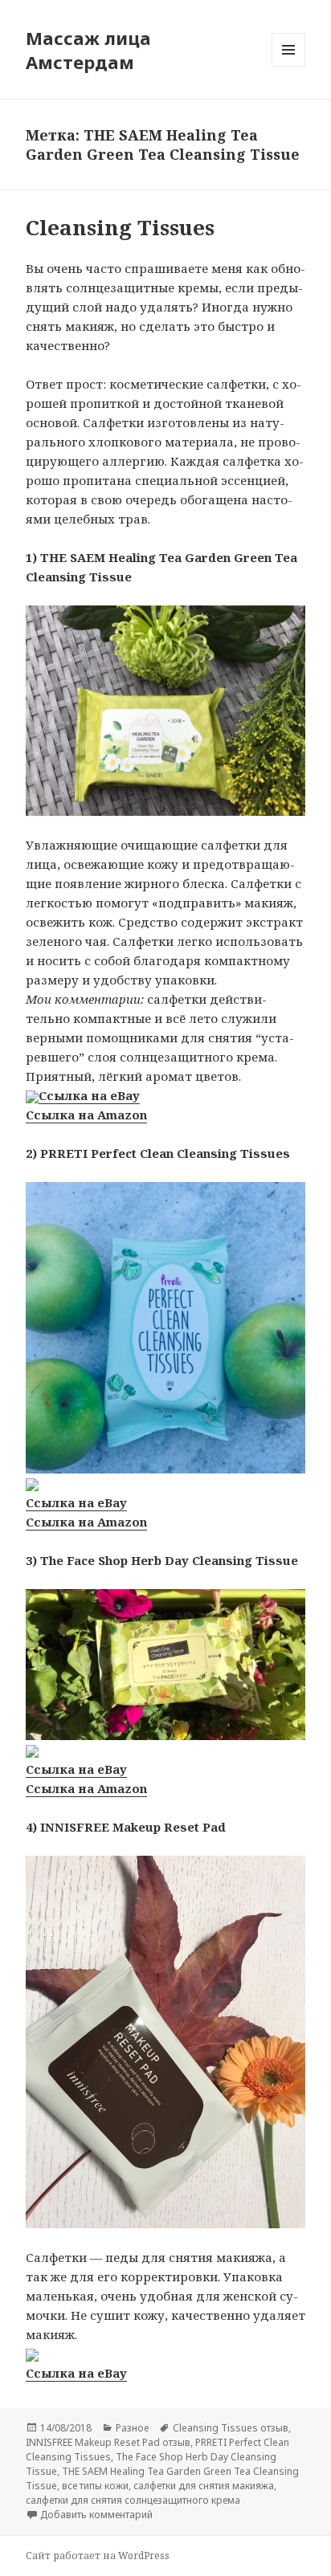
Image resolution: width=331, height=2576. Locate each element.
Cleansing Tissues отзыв (231, 2428)
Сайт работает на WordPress (98, 2556)
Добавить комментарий (96, 2515)
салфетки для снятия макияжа (204, 2486)
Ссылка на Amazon (86, 1115)
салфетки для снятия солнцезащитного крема (133, 2500)
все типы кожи (95, 2486)
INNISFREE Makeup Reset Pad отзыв (108, 2442)
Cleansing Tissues (120, 227)
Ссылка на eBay (89, 1095)
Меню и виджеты (289, 66)
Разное (132, 2428)
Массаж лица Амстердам (88, 50)
